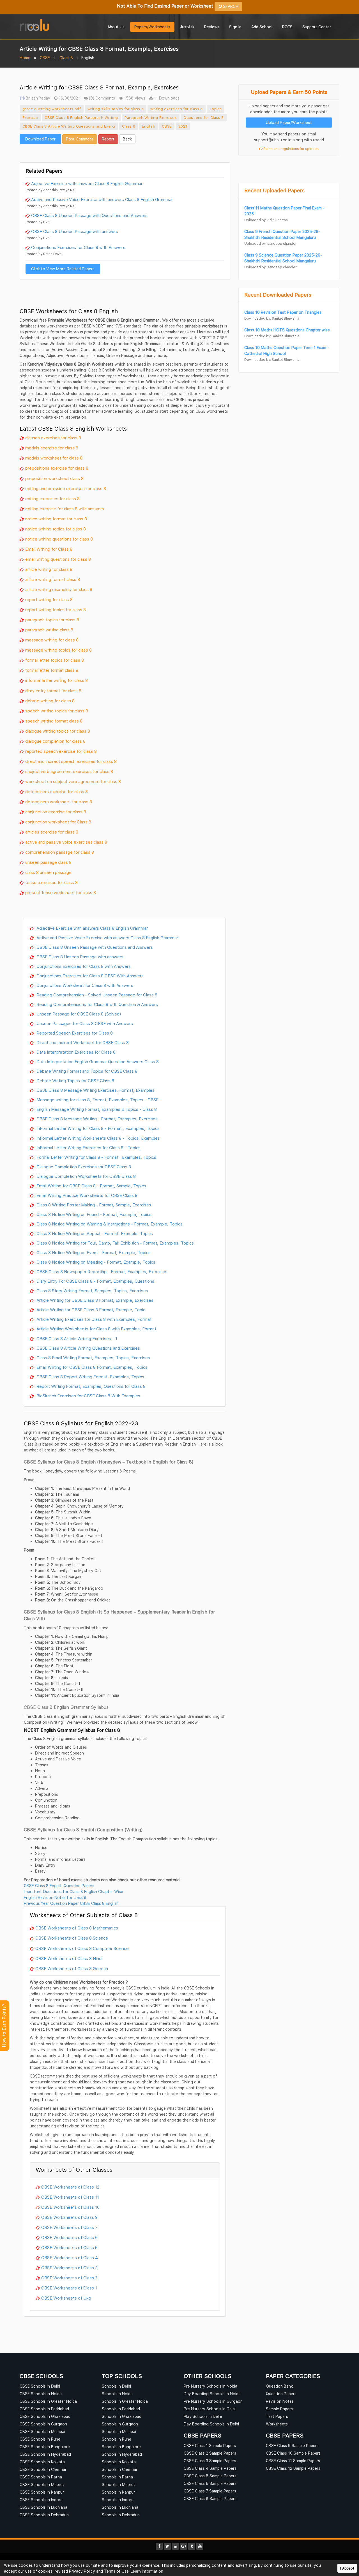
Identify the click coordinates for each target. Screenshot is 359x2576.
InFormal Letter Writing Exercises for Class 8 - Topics (88, 1148)
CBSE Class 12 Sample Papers (293, 2468)
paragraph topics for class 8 (52, 620)
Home (25, 58)
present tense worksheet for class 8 (61, 892)
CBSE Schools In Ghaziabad (45, 2416)
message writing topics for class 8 (58, 650)
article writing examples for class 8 (59, 589)
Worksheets (277, 2424)
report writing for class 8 (49, 599)
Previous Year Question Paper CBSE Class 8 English (71, 1903)
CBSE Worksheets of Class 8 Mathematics (77, 1928)
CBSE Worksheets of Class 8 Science (72, 1938)
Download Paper (40, 139)
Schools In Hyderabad (122, 2454)
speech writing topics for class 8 (57, 711)
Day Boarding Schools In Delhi (211, 2424)
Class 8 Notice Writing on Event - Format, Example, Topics (93, 1252)
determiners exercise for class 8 (57, 791)
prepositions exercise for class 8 (57, 468)
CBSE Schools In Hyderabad (45, 2454)
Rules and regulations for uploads (291, 149)
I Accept (347, 2568)
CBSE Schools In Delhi (40, 2386)
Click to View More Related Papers (63, 269)
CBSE (45, 58)
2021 (183, 126)
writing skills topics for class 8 (116, 109)
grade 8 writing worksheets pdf (52, 109)
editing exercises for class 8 (52, 498)
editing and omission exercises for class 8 (66, 488)
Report (108, 139)
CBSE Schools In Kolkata (42, 2462)
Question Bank (279, 2386)
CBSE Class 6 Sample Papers (210, 2483)
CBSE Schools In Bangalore (45, 2447)
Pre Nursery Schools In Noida (210, 2386)
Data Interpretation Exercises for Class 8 (75, 1052)
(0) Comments (101, 98)
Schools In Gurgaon (120, 2424)
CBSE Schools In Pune (40, 2439)
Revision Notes (280, 2401)
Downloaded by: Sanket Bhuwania (272, 318)
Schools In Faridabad (121, 2409)
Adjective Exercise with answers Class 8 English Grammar (87, 183)
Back (127, 139)
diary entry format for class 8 (53, 691)
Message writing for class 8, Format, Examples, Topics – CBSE (97, 1100)
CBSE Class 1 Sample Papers (210, 2445)
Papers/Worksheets (152, 27)
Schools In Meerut (118, 2484)
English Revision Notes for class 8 (55, 1897)
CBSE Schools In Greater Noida (48, 2401)
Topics (216, 109)
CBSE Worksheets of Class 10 (70, 2207)
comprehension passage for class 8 (60, 852)
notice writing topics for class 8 (56, 529)
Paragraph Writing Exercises (151, 117)
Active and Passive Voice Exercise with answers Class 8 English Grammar (102, 199)
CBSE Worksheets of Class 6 (69, 2237)
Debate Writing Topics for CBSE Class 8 (75, 1081)
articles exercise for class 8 (52, 832)
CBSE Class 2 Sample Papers (210, 2453)
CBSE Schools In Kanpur (42, 2492)
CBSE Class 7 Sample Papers (210, 2491)
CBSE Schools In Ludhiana (43, 2507)
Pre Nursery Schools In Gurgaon (213, 2401)
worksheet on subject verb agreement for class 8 (73, 781)
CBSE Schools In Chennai (43, 2469)
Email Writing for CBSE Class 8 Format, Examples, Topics (91, 1367)
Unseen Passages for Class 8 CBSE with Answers (84, 1023)
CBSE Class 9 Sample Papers (292, 2445)
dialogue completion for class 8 (55, 741)
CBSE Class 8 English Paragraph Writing (81, 117)
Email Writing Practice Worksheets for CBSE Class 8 (86, 1195)
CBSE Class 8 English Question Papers (59, 1886)
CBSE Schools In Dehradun (44, 2515)
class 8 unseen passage (48, 872)
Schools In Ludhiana (120, 2507)
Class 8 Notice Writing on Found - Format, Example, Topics (93, 1214)
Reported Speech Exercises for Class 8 (74, 1033)
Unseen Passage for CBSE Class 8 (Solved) (78, 1014)
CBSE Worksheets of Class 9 (69, 2217)
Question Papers (281, 2394)
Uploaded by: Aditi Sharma (266, 220)
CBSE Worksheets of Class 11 (70, 2197)
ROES (287, 27)
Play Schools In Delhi (203, 2416)
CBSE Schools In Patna (41, 2477)
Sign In (235, 27)
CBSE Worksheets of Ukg (66, 2298)
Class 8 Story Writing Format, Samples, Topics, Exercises (92, 1291)
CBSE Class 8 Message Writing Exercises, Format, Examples (95, 1090)
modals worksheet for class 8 (54, 458)
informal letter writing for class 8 (57, 680)
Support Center (317, 27)
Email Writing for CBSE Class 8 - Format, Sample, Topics (91, 1186)
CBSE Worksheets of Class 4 (70, 2258)
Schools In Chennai (119, 2469)
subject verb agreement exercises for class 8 (69, 771)
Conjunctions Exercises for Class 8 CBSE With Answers (89, 976)
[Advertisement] (125, 153)
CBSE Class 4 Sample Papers (210, 2468)
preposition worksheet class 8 (54, 478)
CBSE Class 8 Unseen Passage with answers (75, 231)
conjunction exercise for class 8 (56, 812)
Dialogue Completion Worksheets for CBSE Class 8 (86, 1176)
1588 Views (134, 98)
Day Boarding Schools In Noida (212, 2394)
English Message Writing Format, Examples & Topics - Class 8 (96, 1109)
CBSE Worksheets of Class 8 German (72, 1968)
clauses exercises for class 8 (53, 438)
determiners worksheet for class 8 (59, 802)
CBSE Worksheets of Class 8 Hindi (69, 1958)
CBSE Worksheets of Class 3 (69, 2268)
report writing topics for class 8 (56, 610)
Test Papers (277, 2416)
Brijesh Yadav (37, 98)
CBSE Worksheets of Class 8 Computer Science (82, 1948)
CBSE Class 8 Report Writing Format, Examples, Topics (90, 1377)
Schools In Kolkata (119, 2462)
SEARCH (230, 6)
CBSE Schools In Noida (41, 2394)
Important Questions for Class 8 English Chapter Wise (73, 1891)
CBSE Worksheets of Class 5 (69, 2247)
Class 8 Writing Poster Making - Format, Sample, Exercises (93, 1205)
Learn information (147, 2571)
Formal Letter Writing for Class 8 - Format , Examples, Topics (96, 1157)
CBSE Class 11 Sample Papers (293, 2461)
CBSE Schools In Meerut (42, 2484)
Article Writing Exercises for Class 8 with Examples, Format (93, 1319)
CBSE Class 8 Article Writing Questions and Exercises (88, 1348)
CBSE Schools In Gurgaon (43, 2424)
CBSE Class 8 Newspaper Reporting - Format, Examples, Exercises (101, 1271)
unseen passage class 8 (48, 862)
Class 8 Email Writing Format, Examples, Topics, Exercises (93, 1358)
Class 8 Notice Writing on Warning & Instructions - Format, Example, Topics (109, 1224)
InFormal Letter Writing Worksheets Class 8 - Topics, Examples (98, 1138)
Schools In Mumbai (119, 2431)
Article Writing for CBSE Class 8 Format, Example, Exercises (94, 1300)
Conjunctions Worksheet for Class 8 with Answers (84, 985)
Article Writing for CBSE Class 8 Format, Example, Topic (90, 1310)
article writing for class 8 (49, 569)
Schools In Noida (117, 2394)
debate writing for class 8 (50, 701)
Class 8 (66, 58)
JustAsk (187, 27)
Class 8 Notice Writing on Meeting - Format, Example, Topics (95, 1262)
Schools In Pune (117, 2439)
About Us (116, 27)
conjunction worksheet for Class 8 (58, 822)
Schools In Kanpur (118, 2492)
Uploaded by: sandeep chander (270, 243)
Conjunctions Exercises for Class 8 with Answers (78, 247)
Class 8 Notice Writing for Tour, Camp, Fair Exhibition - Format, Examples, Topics (115, 1243)
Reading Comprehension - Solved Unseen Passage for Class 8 (96, 995)
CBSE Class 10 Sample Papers (293, 2453)
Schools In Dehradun (121, 2515)
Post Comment (80, 139)
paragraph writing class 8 (49, 630)
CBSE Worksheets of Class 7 (69, 2227)
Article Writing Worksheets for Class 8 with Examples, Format (96, 1329)
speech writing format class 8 (54, 721)
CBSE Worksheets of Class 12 (70, 2187)
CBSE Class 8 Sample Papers (210, 2498)
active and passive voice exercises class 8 (66, 842)
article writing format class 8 (53, 579)
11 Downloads (166, 98)
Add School (262, 27)
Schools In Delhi (116, 2386)
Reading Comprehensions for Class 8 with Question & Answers (97, 1004)
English (149, 126)
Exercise (30, 117)
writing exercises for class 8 (177, 109)
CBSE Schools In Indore (41, 2500)
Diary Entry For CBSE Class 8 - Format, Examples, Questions (95, 1281)
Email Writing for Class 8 (49, 549)
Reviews (212, 27)
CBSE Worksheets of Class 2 (69, 2278)
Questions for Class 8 (203, 117)
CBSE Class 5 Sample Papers (210, 2476)
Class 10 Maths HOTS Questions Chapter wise (287, 330)
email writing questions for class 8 (58, 559)
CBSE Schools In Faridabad (44, 2409)
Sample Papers (279, 2409)
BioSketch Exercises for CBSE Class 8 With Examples (88, 1396)
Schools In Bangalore (121, 2447)
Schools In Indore (118, 2500)
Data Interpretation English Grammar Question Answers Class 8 (97, 1061)
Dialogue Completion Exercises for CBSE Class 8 (83, 1167)
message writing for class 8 (52, 640)
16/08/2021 (69, 98)
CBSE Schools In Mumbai (42, 2431)
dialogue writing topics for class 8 (58, 731)
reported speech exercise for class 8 (61, 751)
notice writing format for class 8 (56, 519)
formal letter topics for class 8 (55, 660)
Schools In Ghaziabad (122, 2416)
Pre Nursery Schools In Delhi (210, 2409)
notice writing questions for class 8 (59, 539)
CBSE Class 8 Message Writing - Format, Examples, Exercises (96, 1119)
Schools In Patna (117, 2477)
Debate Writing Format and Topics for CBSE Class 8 (86, 1071)
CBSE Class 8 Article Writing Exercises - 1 (76, 1338)
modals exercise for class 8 (52, 448)
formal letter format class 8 (52, 670)
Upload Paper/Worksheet (289, 122)
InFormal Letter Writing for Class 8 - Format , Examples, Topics (97, 1128)
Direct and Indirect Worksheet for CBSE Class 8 (82, 1042)
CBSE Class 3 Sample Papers (210, 2461)
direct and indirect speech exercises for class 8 (71, 761)
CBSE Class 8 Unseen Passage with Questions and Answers (89, 215)
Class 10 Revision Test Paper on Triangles (283, 312)
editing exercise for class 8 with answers (65, 509)
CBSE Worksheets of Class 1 (69, 2288)
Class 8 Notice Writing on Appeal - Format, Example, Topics (94, 1233)
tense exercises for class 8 (51, 882)
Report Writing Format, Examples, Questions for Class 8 (90, 1386)
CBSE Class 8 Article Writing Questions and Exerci (69, 126)
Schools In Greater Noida (125, 2401)
